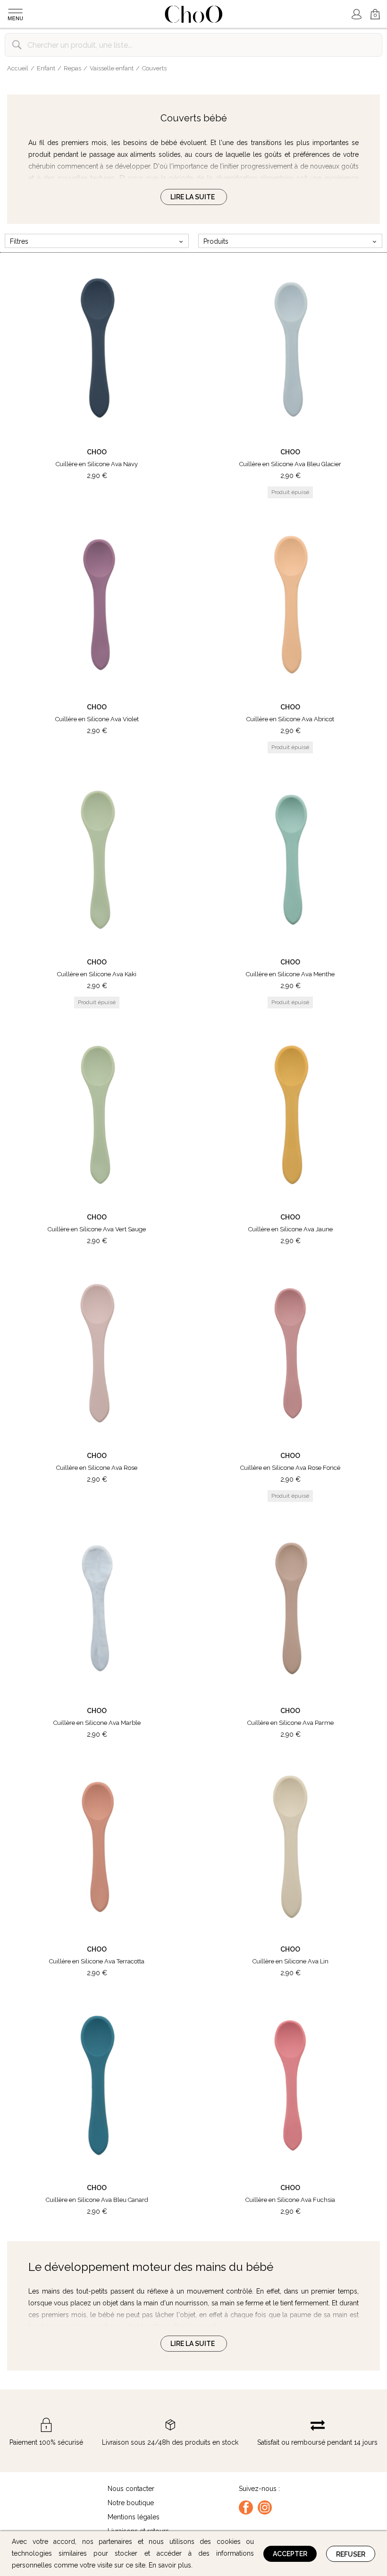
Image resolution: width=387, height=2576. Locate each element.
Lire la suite (193, 197)
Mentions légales (134, 2517)
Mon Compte (356, 14)
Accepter (290, 2554)
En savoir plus (170, 2565)
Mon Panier (371, 10)
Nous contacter (131, 2489)
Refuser (351, 2554)
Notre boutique (131, 2503)
